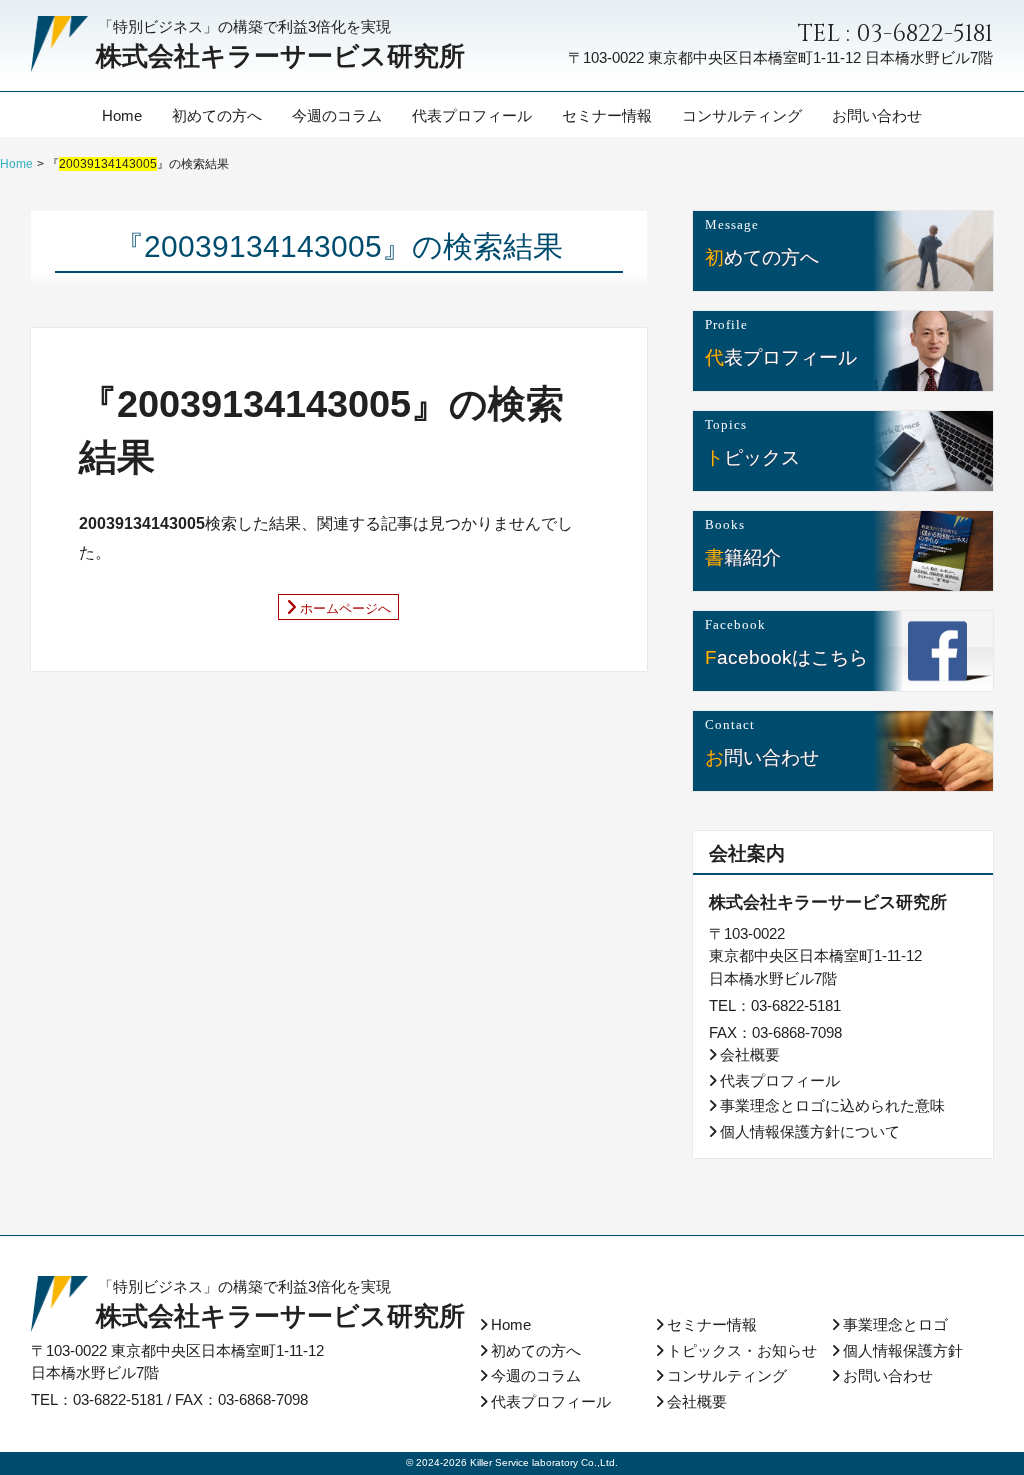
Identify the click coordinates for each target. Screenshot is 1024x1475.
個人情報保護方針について (810, 1131)
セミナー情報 (607, 114)
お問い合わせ (877, 114)
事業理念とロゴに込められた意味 (832, 1105)
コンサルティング (742, 114)
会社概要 (750, 1054)
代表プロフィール (472, 114)
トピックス (752, 456)
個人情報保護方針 (903, 1350)
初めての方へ (217, 114)
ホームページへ (345, 607)
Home (122, 114)
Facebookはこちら (786, 656)
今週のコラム (337, 114)
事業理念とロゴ (895, 1324)
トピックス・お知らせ (742, 1350)
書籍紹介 (743, 556)
